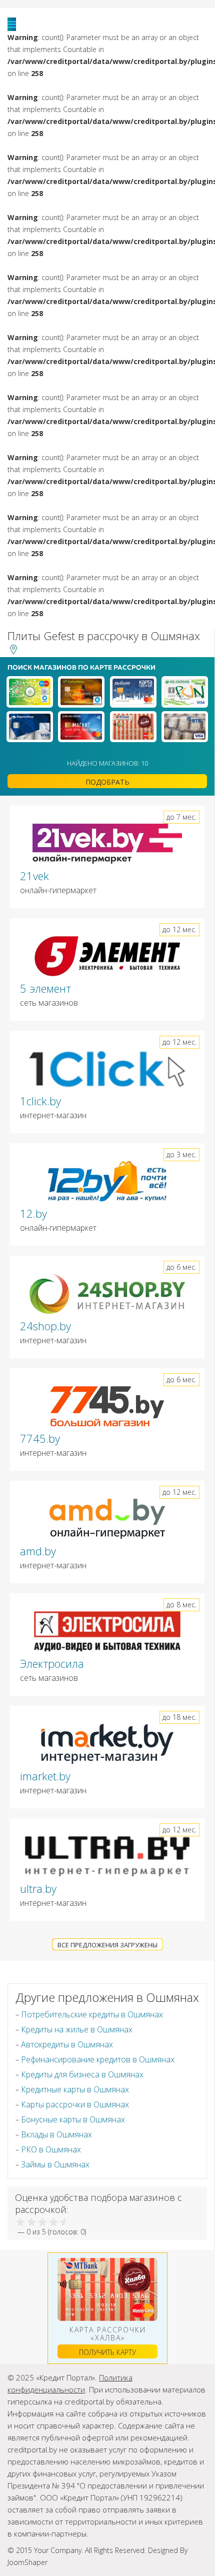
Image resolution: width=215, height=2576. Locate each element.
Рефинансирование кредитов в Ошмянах (98, 2059)
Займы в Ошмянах (55, 2164)
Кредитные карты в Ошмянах (75, 2089)
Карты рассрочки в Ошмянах (75, 2104)
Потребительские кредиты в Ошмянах (92, 2014)
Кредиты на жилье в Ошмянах (77, 2029)
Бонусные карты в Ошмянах (73, 2119)
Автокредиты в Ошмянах (67, 2044)
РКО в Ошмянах (51, 2149)
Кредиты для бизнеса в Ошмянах (82, 2074)
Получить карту (107, 2352)
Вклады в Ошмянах (56, 2134)
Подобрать (107, 782)
